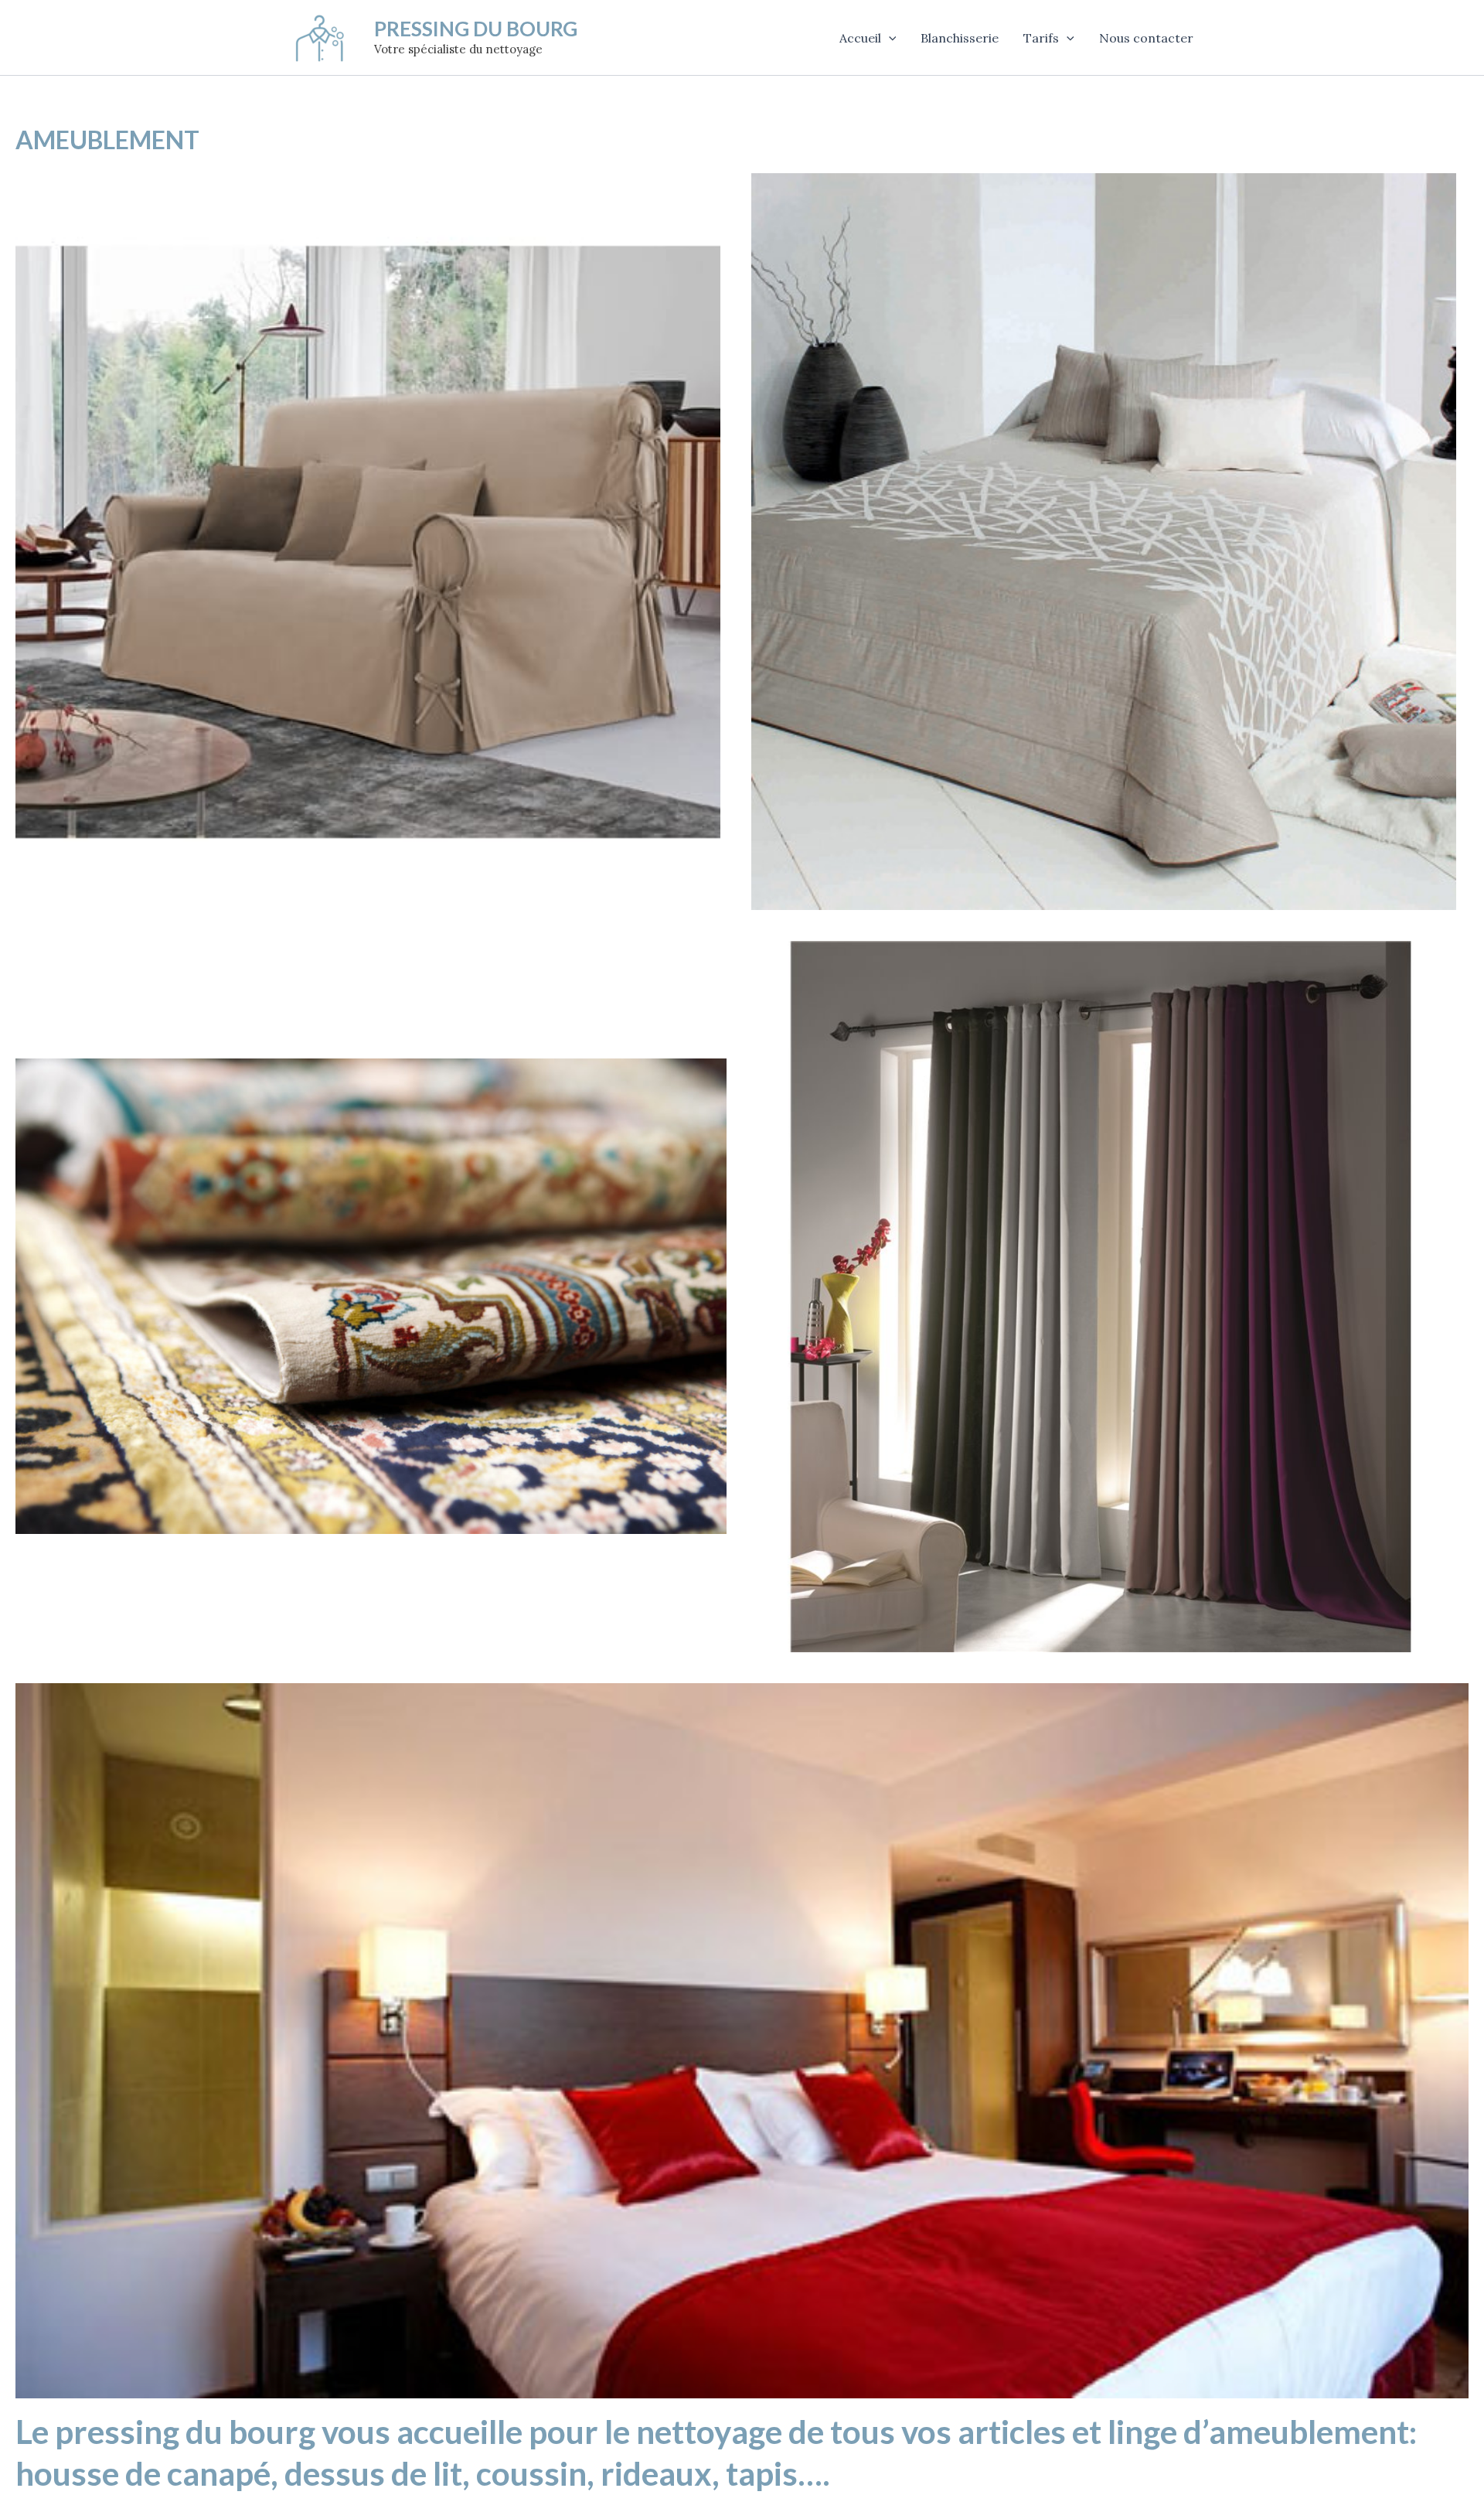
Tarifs (1041, 38)
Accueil (860, 38)
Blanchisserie (960, 38)
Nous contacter (1146, 38)
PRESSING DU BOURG (476, 29)
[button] (889, 38)
